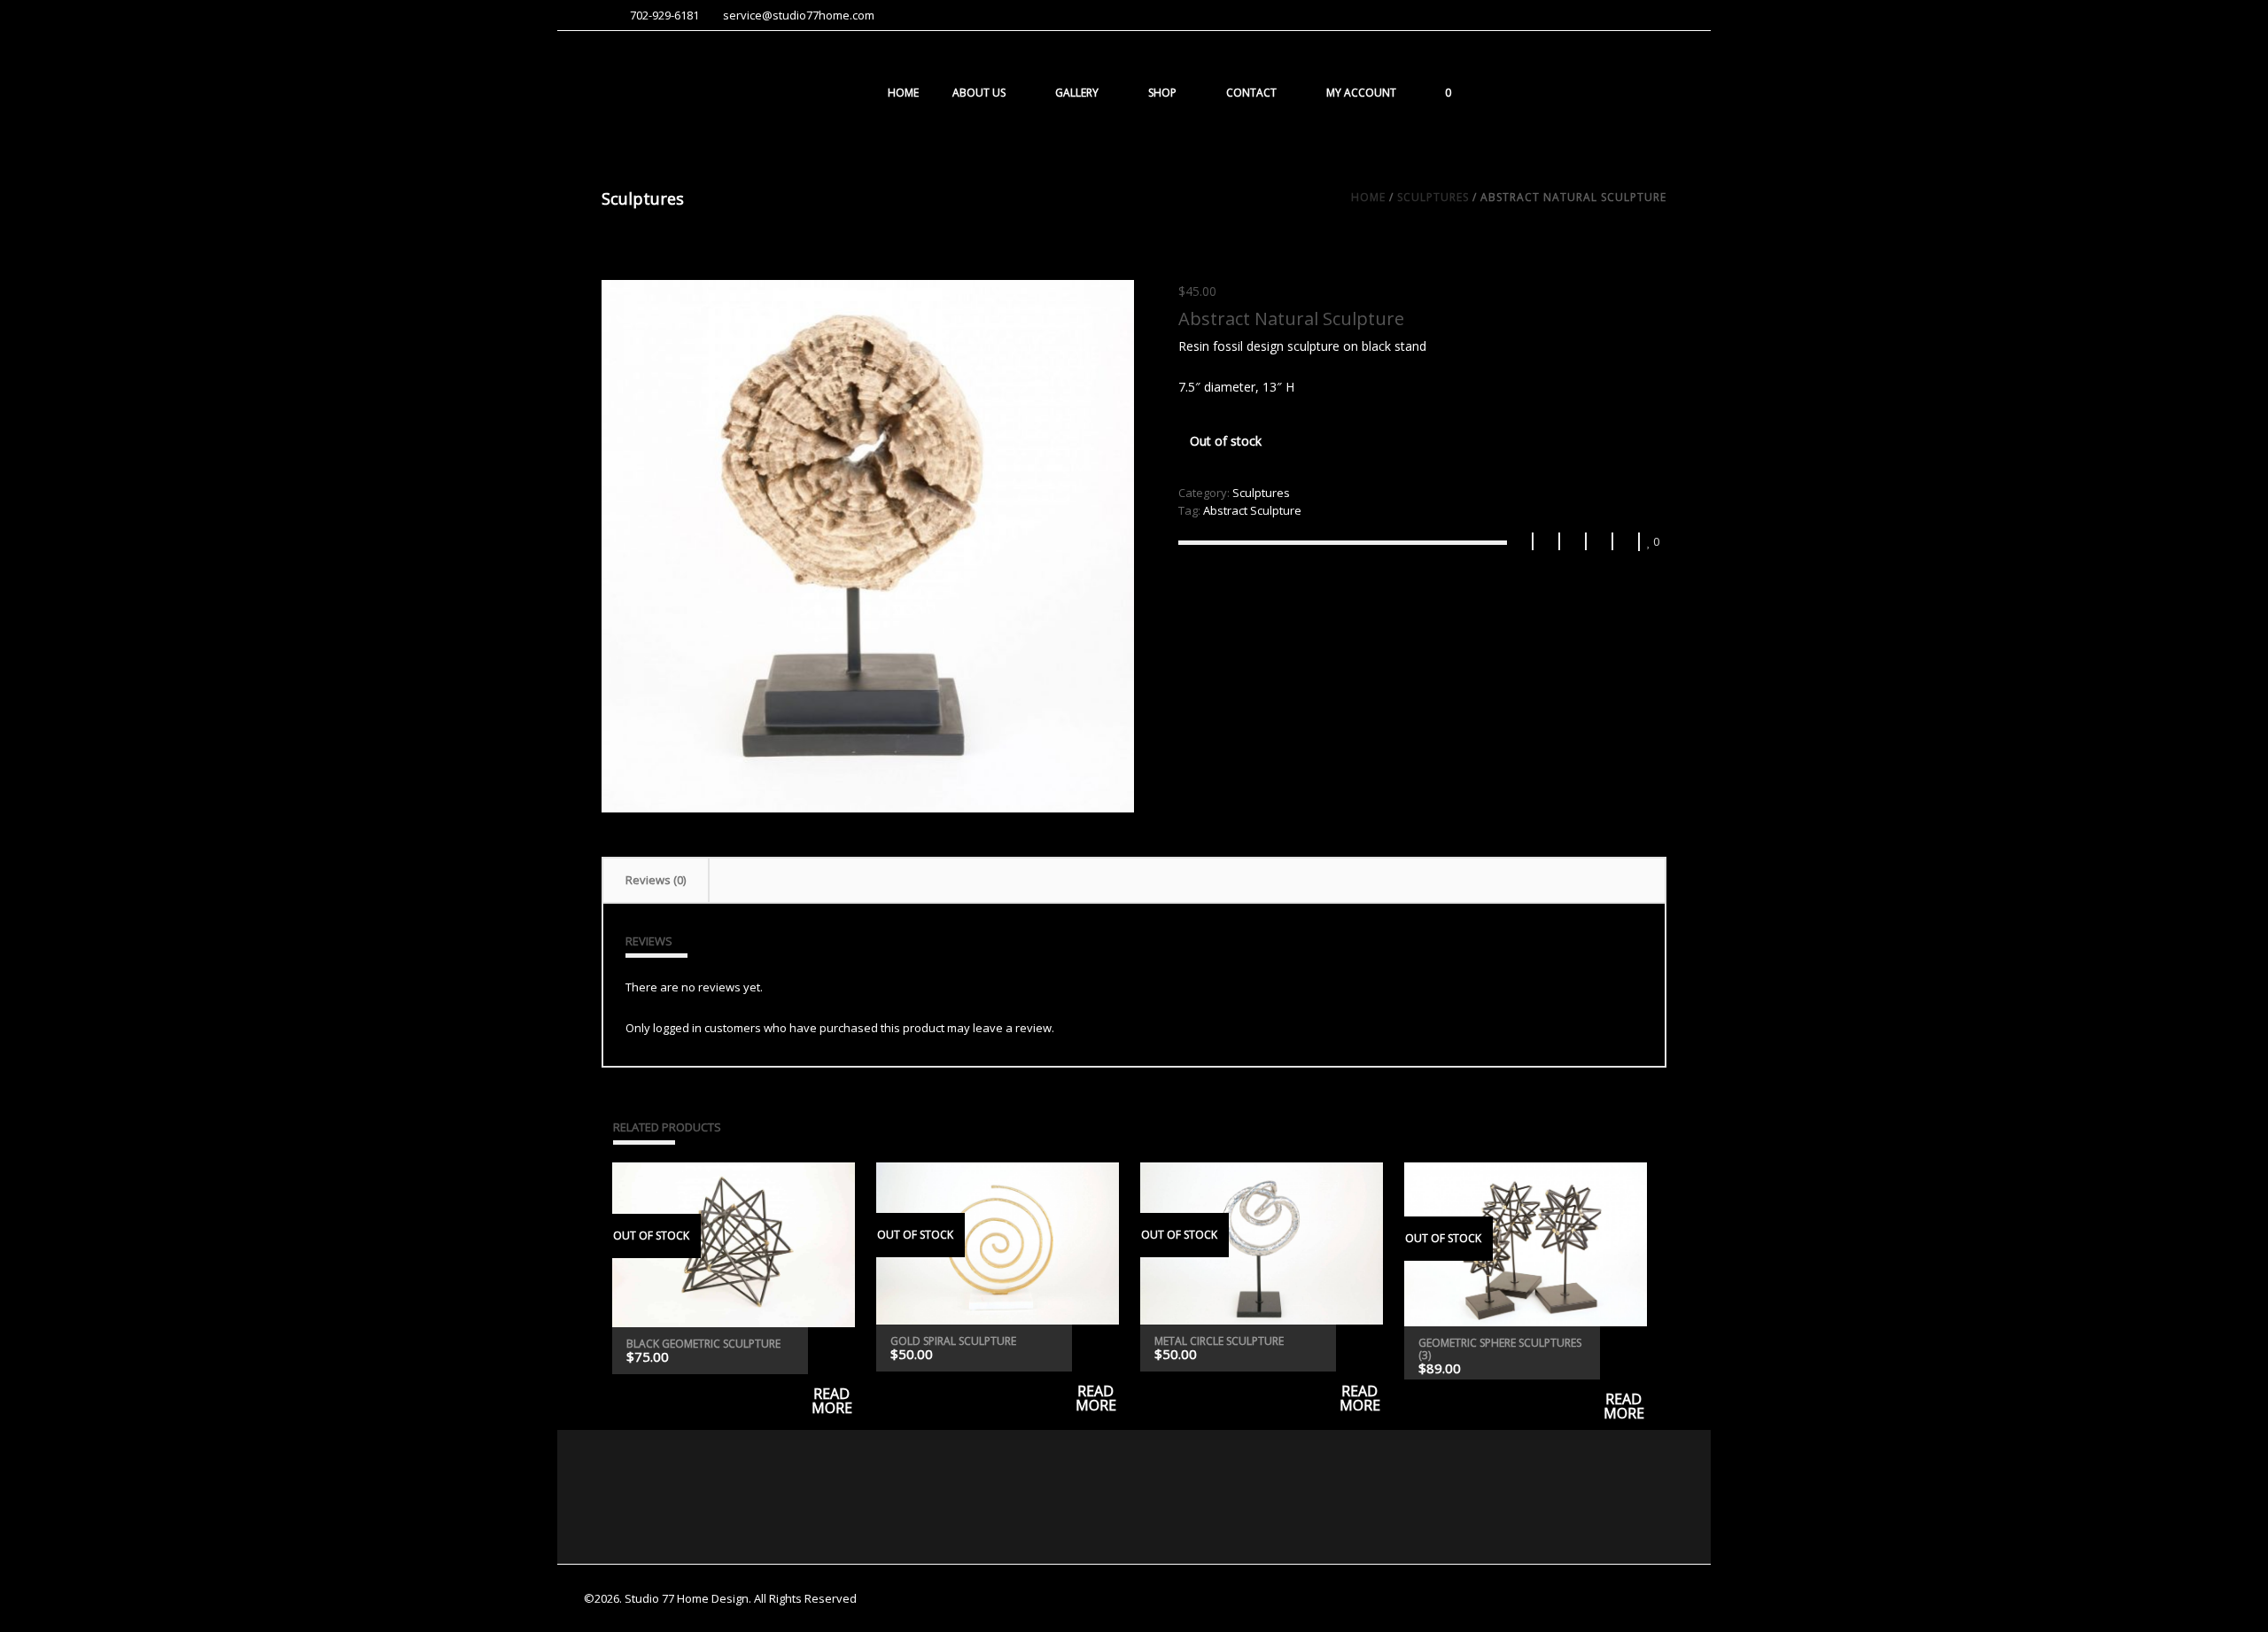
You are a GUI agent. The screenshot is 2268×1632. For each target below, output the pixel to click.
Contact (1251, 93)
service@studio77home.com (799, 15)
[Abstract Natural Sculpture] (868, 546)
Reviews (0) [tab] (656, 880)
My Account (1361, 93)
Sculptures (1433, 197)
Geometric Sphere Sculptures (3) (1500, 1349)
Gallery (1077, 93)
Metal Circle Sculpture (1219, 1341)
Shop (1162, 93)
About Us (979, 93)
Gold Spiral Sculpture (953, 1341)
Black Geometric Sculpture (703, 1344)
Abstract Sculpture (1252, 510)
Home (903, 93)
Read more (831, 1351)
